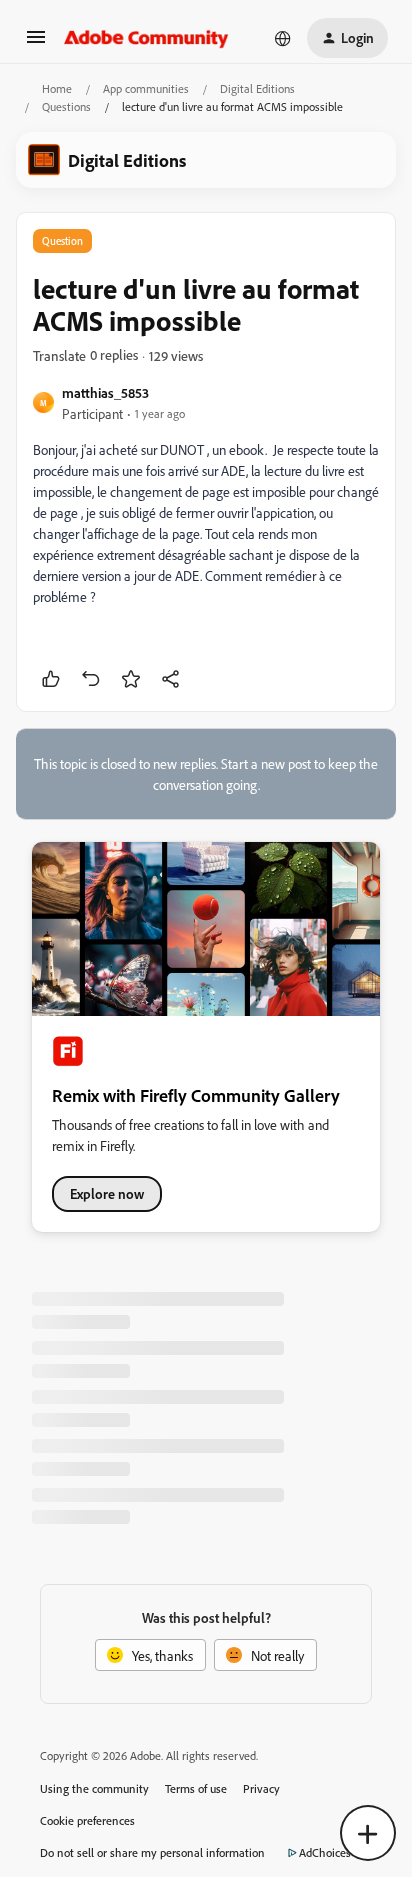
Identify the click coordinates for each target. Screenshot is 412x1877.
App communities (146, 88)
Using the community (94, 1788)
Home (57, 88)
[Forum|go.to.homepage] (146, 38)
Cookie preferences (87, 1820)
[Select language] (283, 38)
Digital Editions (257, 88)
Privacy (261, 1788)
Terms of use (196, 1788)
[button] (36, 43)
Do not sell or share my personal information (152, 1852)
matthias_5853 (105, 392)
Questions (66, 106)
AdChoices (325, 1852)
